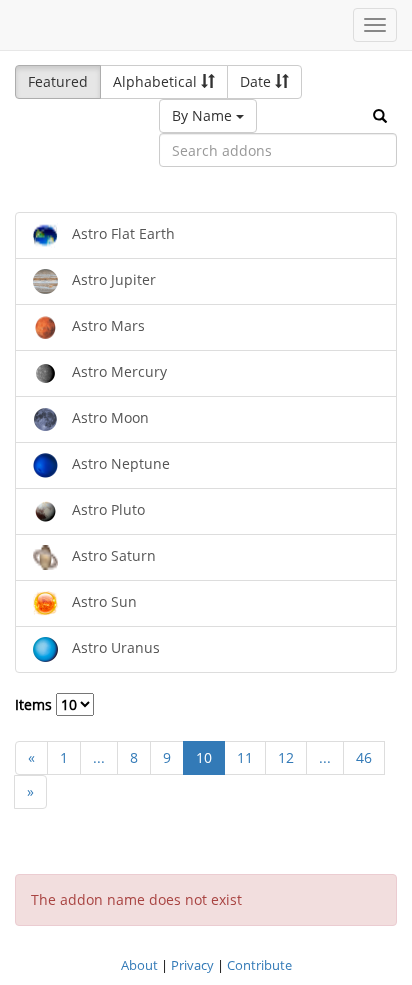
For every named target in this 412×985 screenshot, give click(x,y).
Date (257, 81)
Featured (58, 81)
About (139, 965)
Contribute (259, 965)
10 (204, 757)
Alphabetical (157, 81)
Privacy (192, 965)
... (99, 757)
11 (245, 757)
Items (35, 704)
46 (364, 757)
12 (286, 757)
